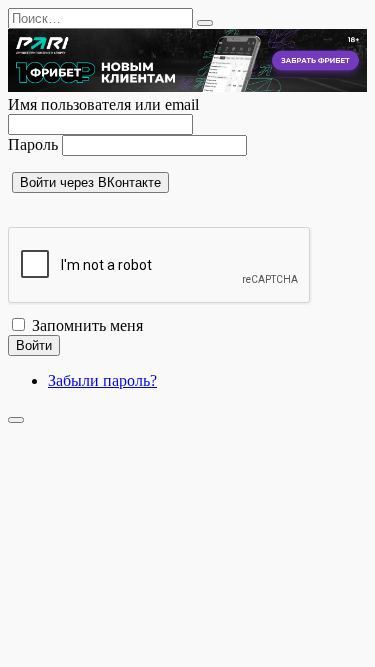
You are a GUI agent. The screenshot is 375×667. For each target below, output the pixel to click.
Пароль (33, 144)
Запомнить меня (87, 325)
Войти (34, 345)
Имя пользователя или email (103, 104)
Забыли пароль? (102, 380)
